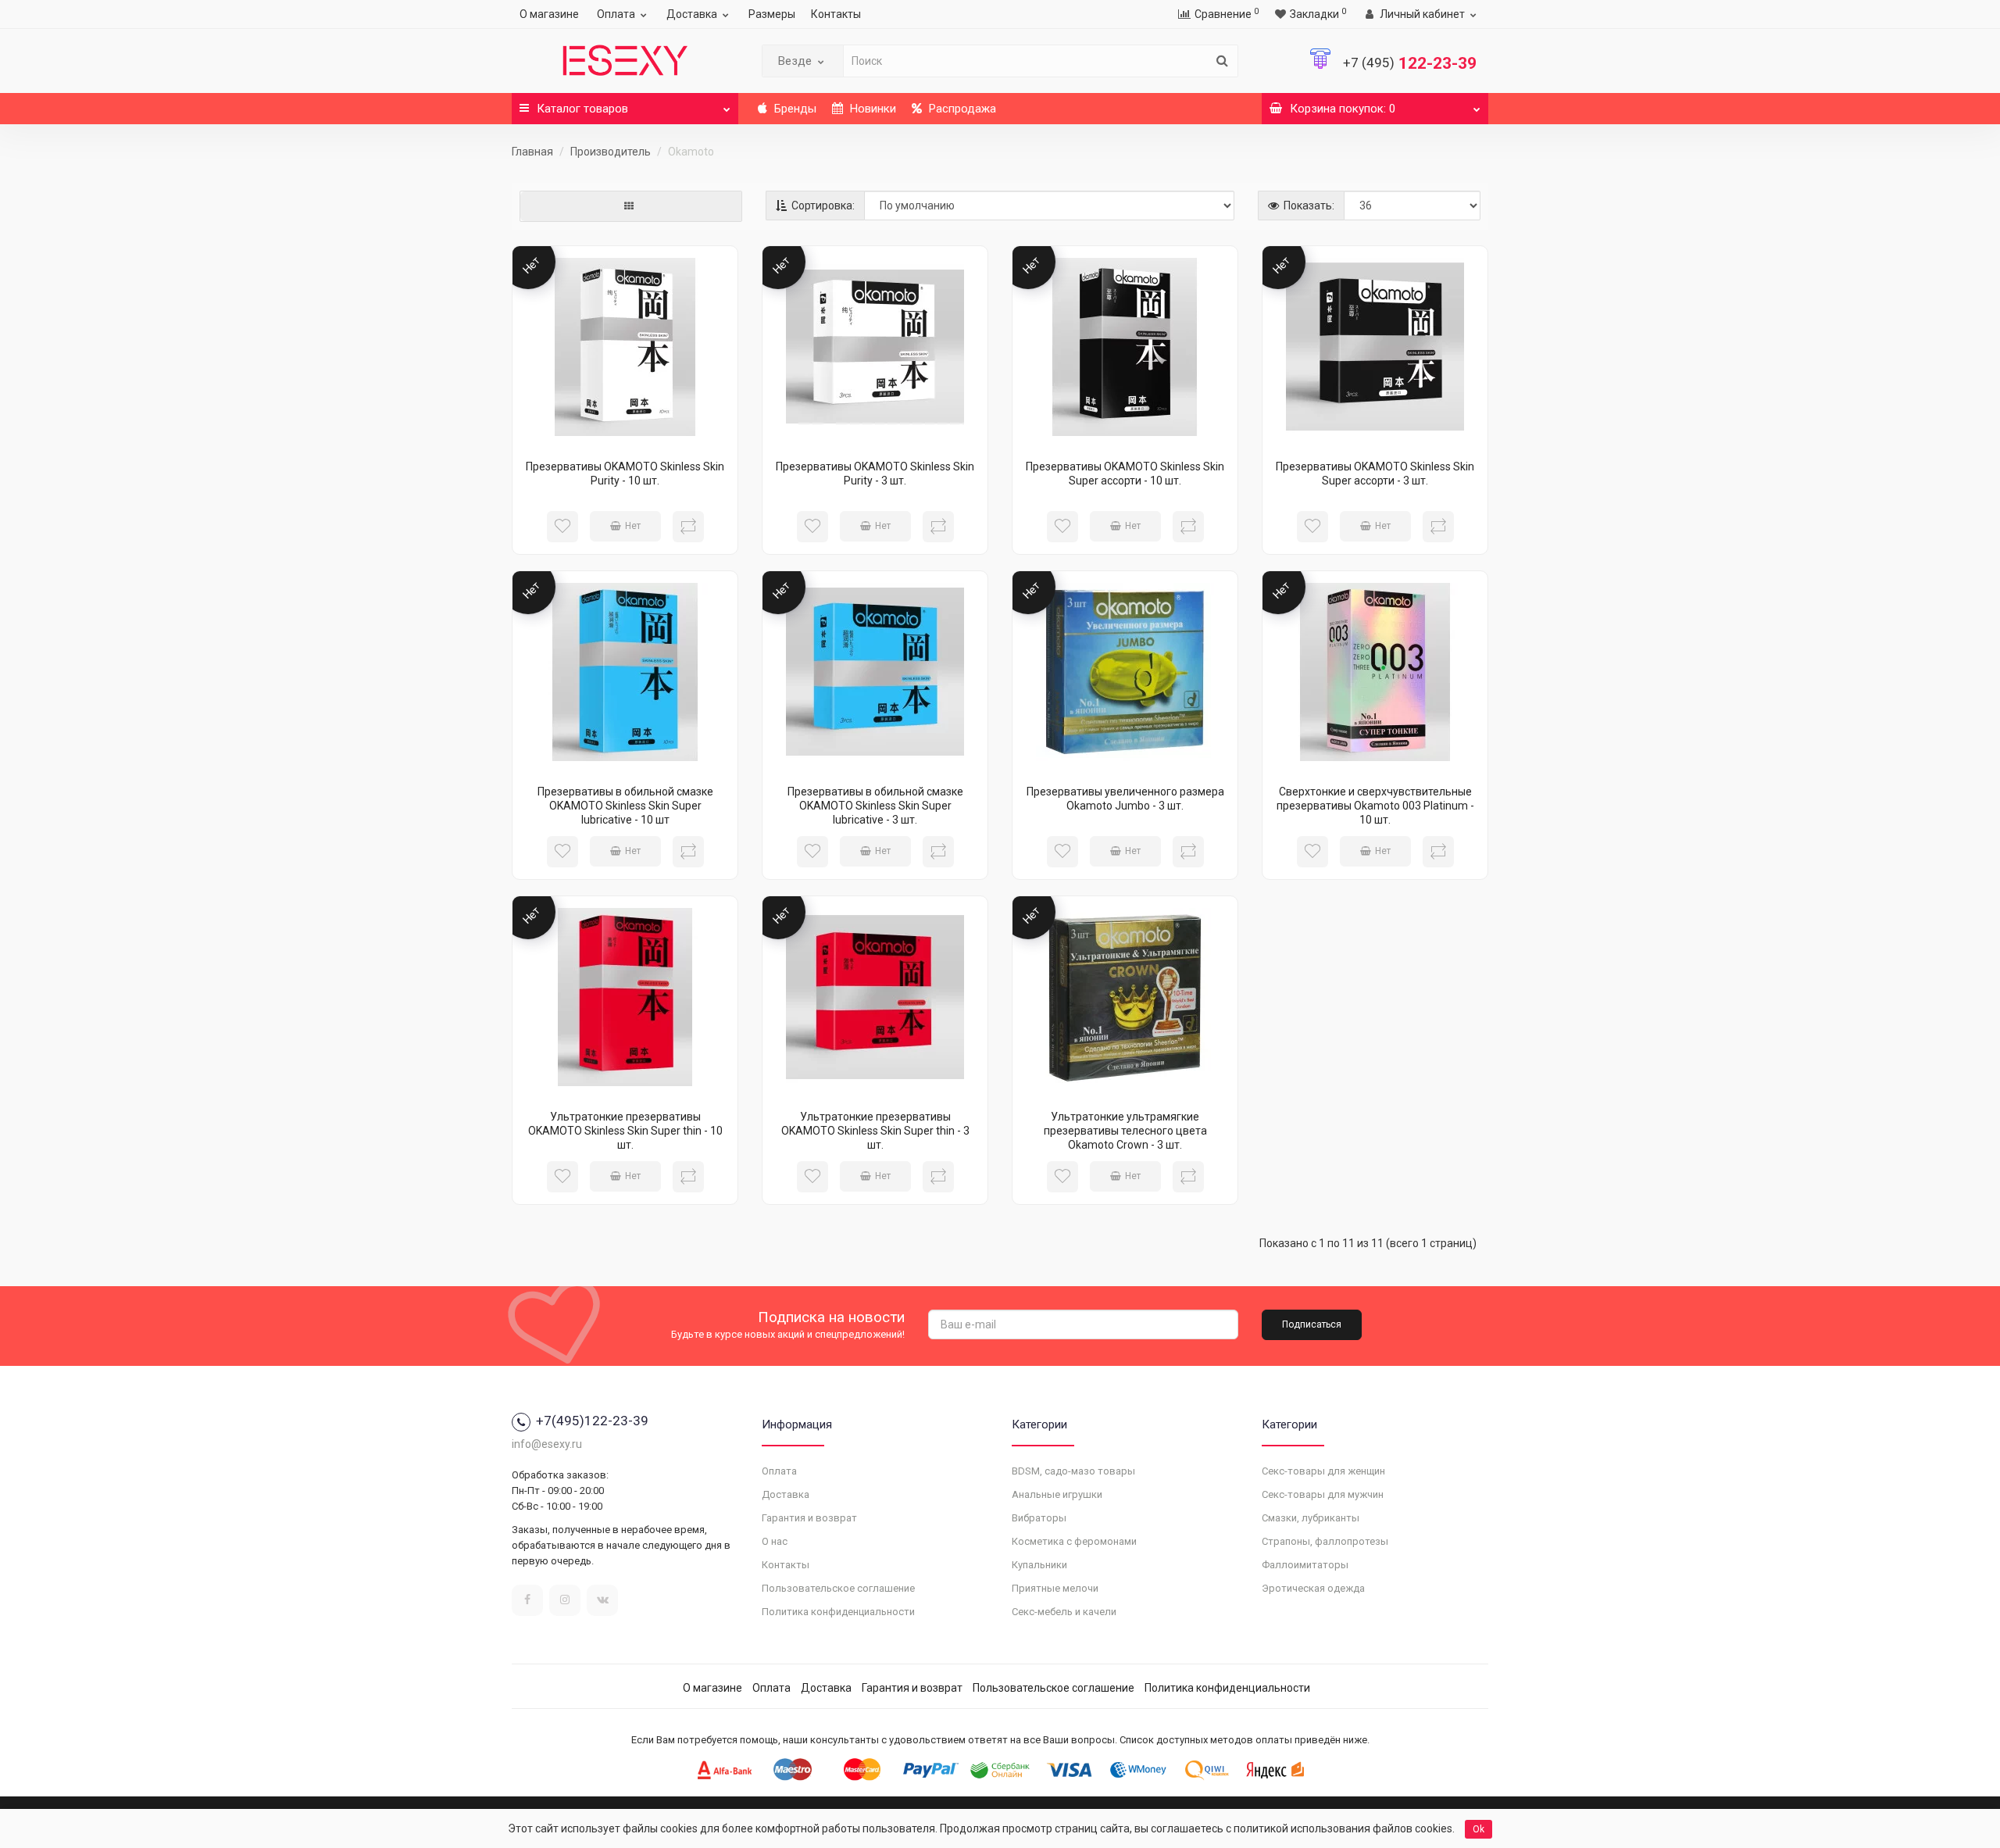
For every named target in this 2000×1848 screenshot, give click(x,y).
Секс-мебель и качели (1064, 1612)
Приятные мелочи (1055, 1588)
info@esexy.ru (547, 1444)
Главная (532, 152)
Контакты (836, 14)
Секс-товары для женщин (1323, 1471)
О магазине (549, 14)
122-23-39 (1410, 63)
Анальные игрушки (1057, 1494)
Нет (633, 526)
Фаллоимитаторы (1305, 1565)
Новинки (871, 109)
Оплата (616, 14)
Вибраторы (1039, 1518)
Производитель (611, 152)
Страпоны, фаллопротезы (1325, 1541)
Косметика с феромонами (1074, 1541)
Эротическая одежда (1313, 1588)
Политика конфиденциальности (838, 1612)
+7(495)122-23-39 (592, 1421)
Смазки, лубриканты (1311, 1518)
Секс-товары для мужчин (1323, 1494)
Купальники (1039, 1565)
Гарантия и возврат (809, 1518)
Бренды (794, 109)
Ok (1479, 1829)
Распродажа (961, 109)
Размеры (772, 14)
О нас (775, 1541)
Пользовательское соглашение (838, 1588)
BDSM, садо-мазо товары (1073, 1471)
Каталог (582, 109)
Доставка (692, 14)
